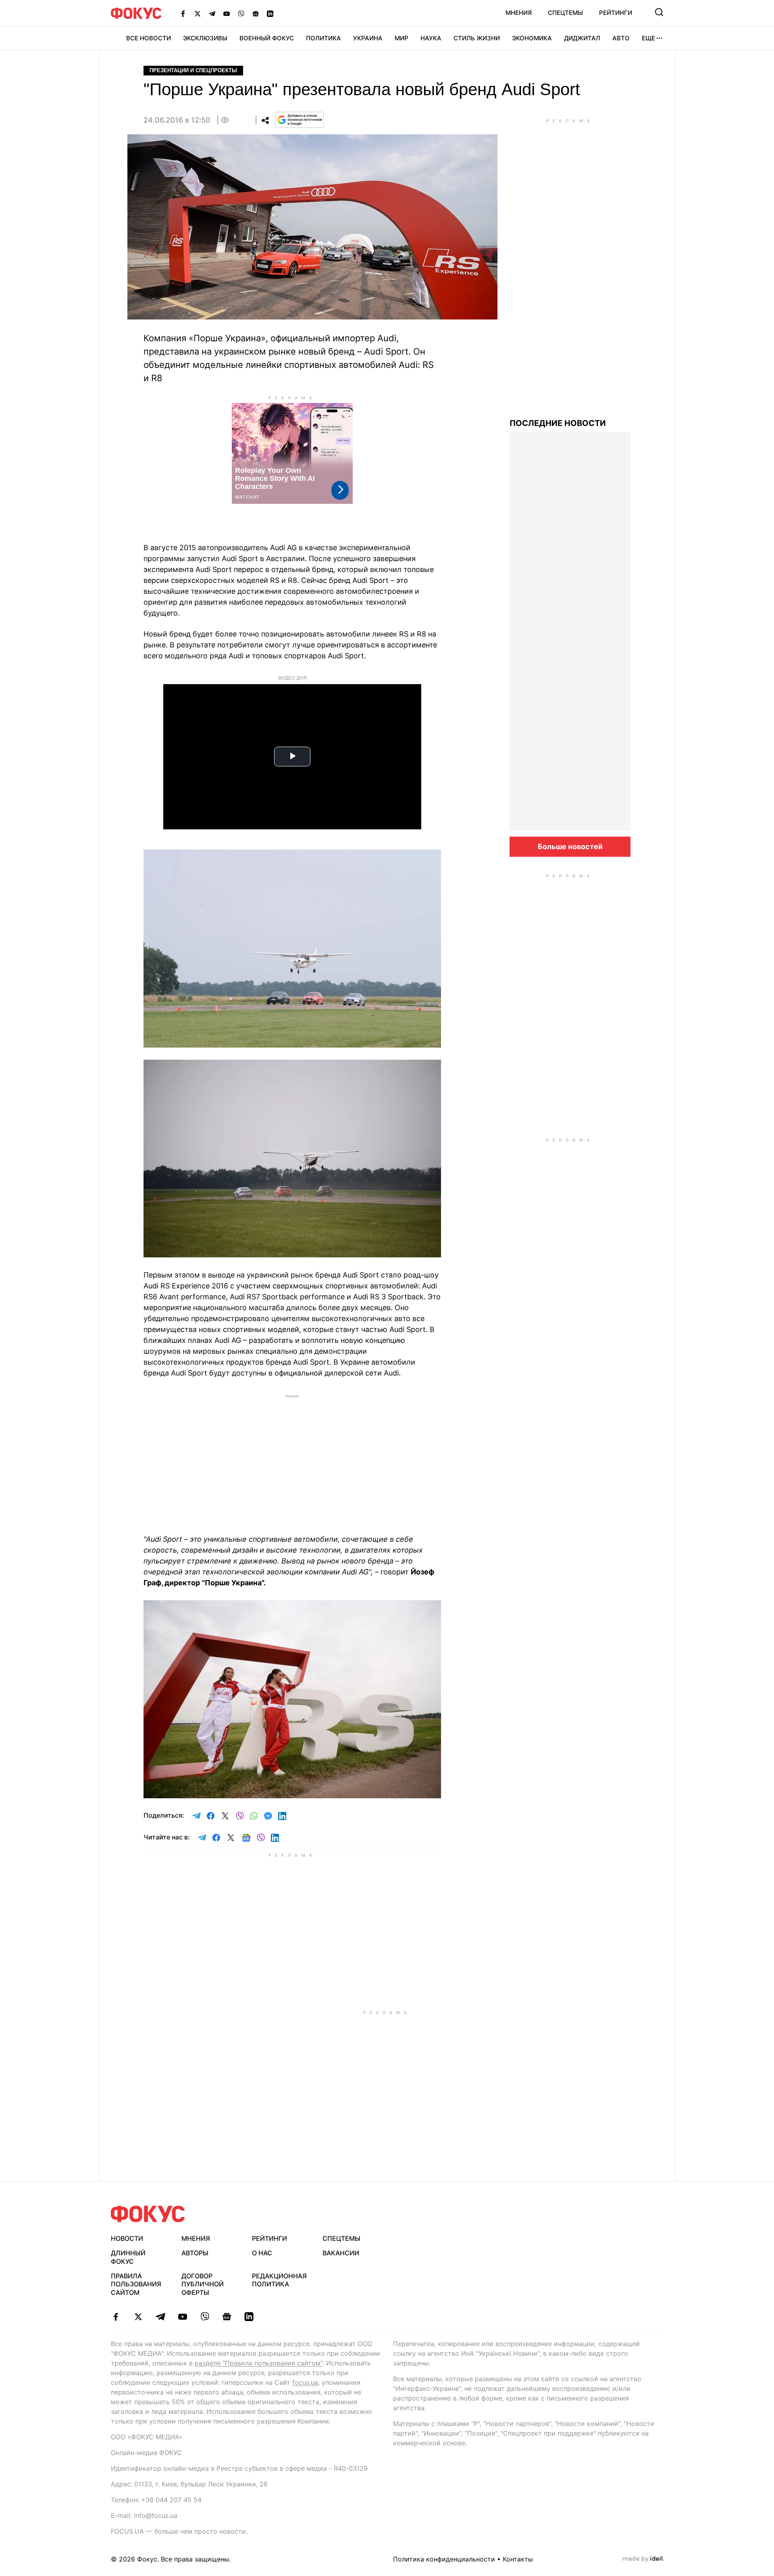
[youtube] (182, 2317)
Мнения (519, 13)
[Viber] (241, 13)
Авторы (195, 2253)
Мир (402, 38)
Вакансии (341, 2253)
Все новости (149, 38)
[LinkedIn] (270, 13)
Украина (368, 38)
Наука (431, 38)
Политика (324, 38)
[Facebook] (183, 13)
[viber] (205, 2317)
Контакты (518, 2559)
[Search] (659, 12)
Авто (621, 38)
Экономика (532, 38)
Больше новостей (570, 846)
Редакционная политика (279, 2280)
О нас (262, 2253)
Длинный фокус (128, 2257)
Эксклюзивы (205, 38)
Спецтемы (565, 13)
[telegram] (160, 2317)
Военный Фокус (267, 38)
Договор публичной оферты (203, 2284)
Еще (648, 38)
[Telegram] (212, 13)
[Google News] (256, 13)
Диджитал (582, 38)
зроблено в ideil (643, 2559)
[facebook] (116, 2317)
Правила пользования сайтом (136, 2284)
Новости (127, 2238)
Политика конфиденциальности (444, 2559)
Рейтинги (616, 13)
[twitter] (138, 2317)
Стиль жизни (477, 38)
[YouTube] (227, 13)
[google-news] (227, 2317)
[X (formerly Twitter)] (198, 13)
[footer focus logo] (148, 2214)
